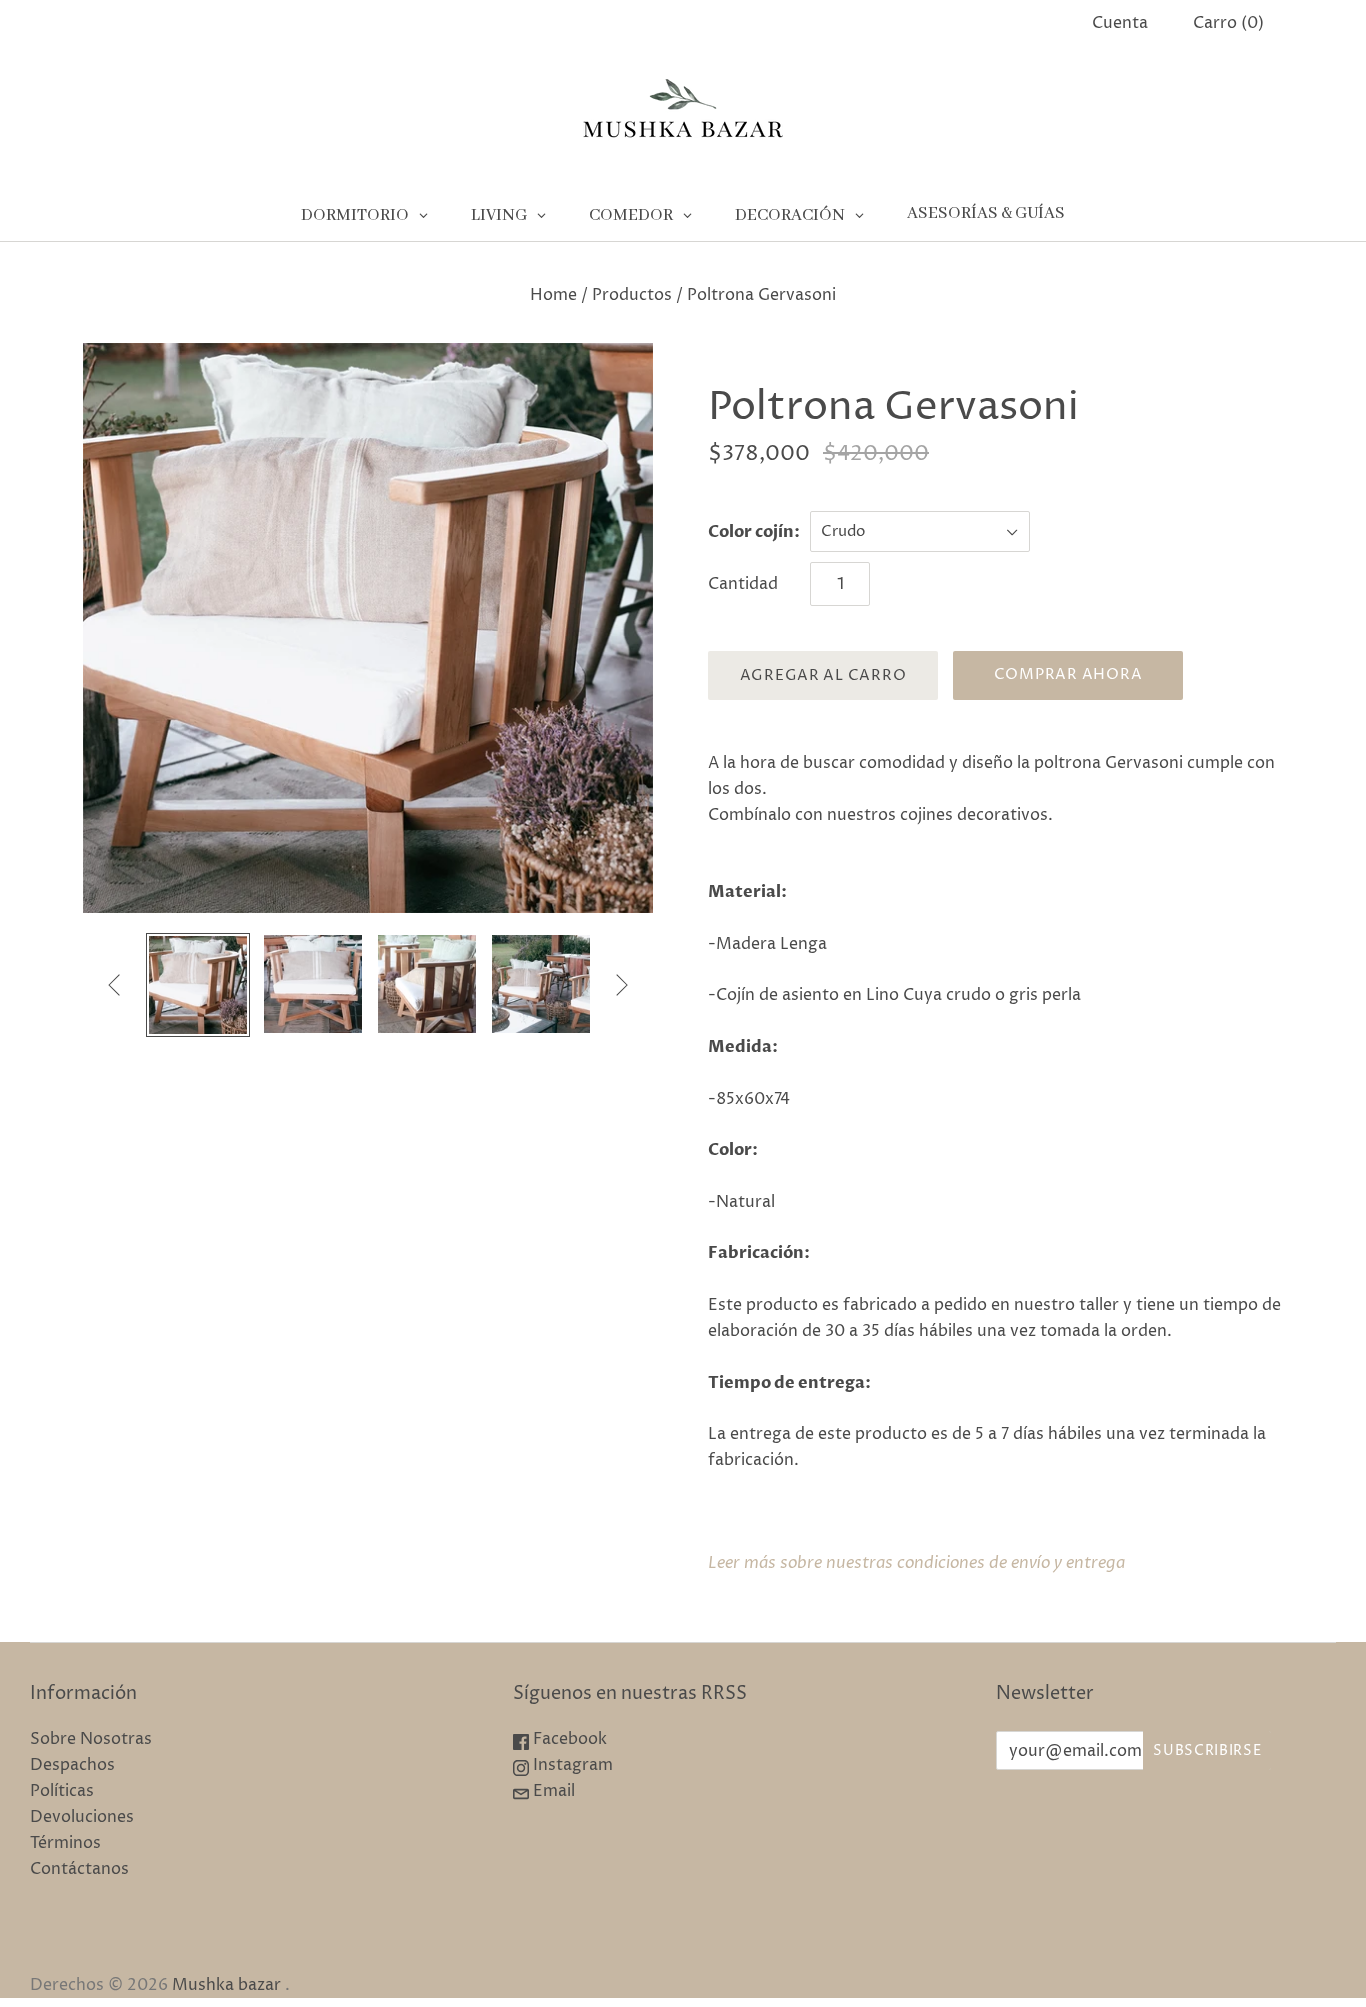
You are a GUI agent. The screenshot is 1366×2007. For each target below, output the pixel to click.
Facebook (568, 1739)
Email (552, 1791)
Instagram (571, 1765)
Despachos (72, 1765)
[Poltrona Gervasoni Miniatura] (198, 985)
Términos (65, 1843)
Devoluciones (82, 1817)
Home (553, 295)
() (1228, 23)
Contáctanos (79, 1869)
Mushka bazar (226, 1985)
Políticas (62, 1791)
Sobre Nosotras (91, 1739)
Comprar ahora (1068, 675)
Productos (632, 295)
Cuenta (1120, 23)
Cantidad (743, 584)
